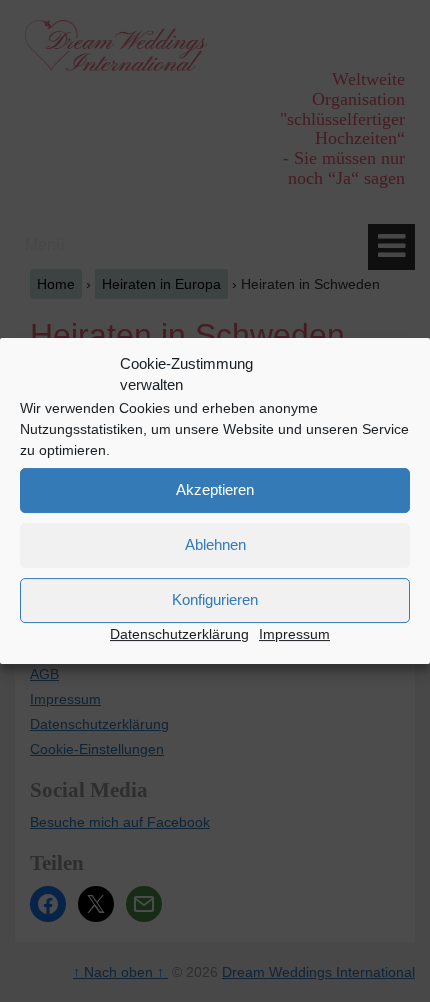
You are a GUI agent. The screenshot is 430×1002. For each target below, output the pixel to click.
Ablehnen (215, 544)
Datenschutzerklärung (179, 634)
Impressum (294, 634)
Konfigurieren (215, 599)
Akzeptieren (215, 489)
